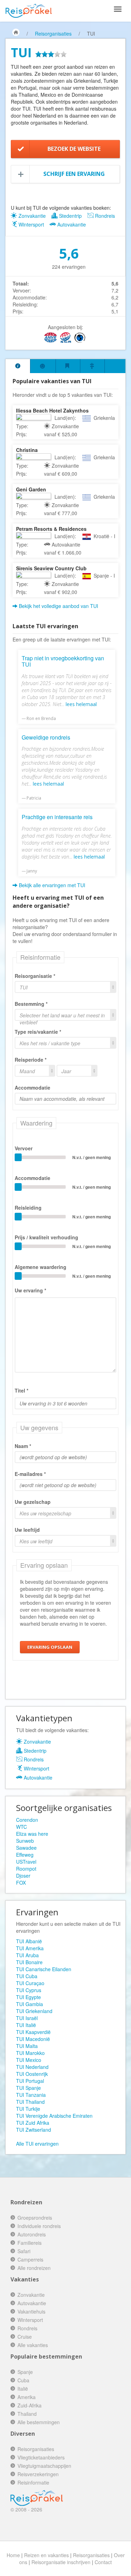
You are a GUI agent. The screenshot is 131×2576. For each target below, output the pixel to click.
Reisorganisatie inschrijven (61, 2562)
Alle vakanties (33, 2345)
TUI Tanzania (31, 2095)
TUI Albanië (29, 1941)
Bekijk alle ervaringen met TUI (51, 885)
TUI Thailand (30, 2102)
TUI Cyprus (29, 1990)
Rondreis (104, 216)
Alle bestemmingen (39, 2422)
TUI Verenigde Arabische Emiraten (54, 2116)
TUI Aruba (27, 1955)
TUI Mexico (29, 2060)
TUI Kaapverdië (33, 2032)
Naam (21, 1446)
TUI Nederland (32, 2067)
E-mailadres (29, 1474)
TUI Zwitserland (34, 2130)
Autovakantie (71, 224)
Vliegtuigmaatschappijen (44, 2466)
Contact (103, 2562)
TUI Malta (27, 2046)
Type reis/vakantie (36, 1032)
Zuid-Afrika (30, 2405)
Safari (24, 2251)
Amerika (27, 2397)
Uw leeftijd (27, 1530)
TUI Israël (27, 2018)
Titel (20, 1390)
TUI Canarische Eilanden (44, 1969)
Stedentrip (70, 216)
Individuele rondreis (39, 2226)
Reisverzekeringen (38, 2474)
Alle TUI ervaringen (37, 2144)
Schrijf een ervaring (74, 174)
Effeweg (25, 1855)
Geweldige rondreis (46, 737)
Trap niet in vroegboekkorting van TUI (63, 661)
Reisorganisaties (53, 34)
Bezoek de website (74, 149)
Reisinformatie (33, 2482)
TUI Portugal (30, 2081)
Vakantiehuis (31, 2311)
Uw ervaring (29, 1290)
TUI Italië (26, 2025)
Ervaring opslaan (50, 1647)
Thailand (27, 2414)
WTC (21, 1827)
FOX (21, 1883)
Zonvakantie (31, 216)
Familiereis (30, 2243)
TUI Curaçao (30, 1983)
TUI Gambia (30, 2004)
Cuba (23, 2380)
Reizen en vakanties (46, 2555)
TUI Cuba (27, 1976)
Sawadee (26, 1848)
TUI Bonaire (29, 1962)
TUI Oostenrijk (32, 2074)
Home (13, 2555)
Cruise (25, 2337)
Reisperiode (29, 1060)
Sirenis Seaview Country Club (51, 568)
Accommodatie (32, 1087)
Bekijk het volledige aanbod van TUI (58, 606)
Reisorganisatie (33, 976)
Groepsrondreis (35, 2218)
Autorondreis (32, 2234)
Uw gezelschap (33, 1502)
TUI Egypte (28, 1997)
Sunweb (25, 1841)
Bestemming (30, 1004)
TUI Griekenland (34, 2011)
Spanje (25, 2372)
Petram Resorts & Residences (51, 529)
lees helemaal (81, 704)
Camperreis (30, 2259)
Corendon (27, 1820)
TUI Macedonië (33, 2039)
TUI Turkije (28, 2109)
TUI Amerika (30, 1948)
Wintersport (31, 224)
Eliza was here (32, 1834)
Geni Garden (31, 489)
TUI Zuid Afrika (33, 2123)
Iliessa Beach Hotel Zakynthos (52, 410)
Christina (27, 450)
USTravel (26, 1862)
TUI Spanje (28, 2088)
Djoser (23, 1876)
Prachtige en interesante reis (57, 817)
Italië (23, 2389)
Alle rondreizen (34, 2268)
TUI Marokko (30, 2053)
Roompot (26, 1869)
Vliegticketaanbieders (41, 2457)
